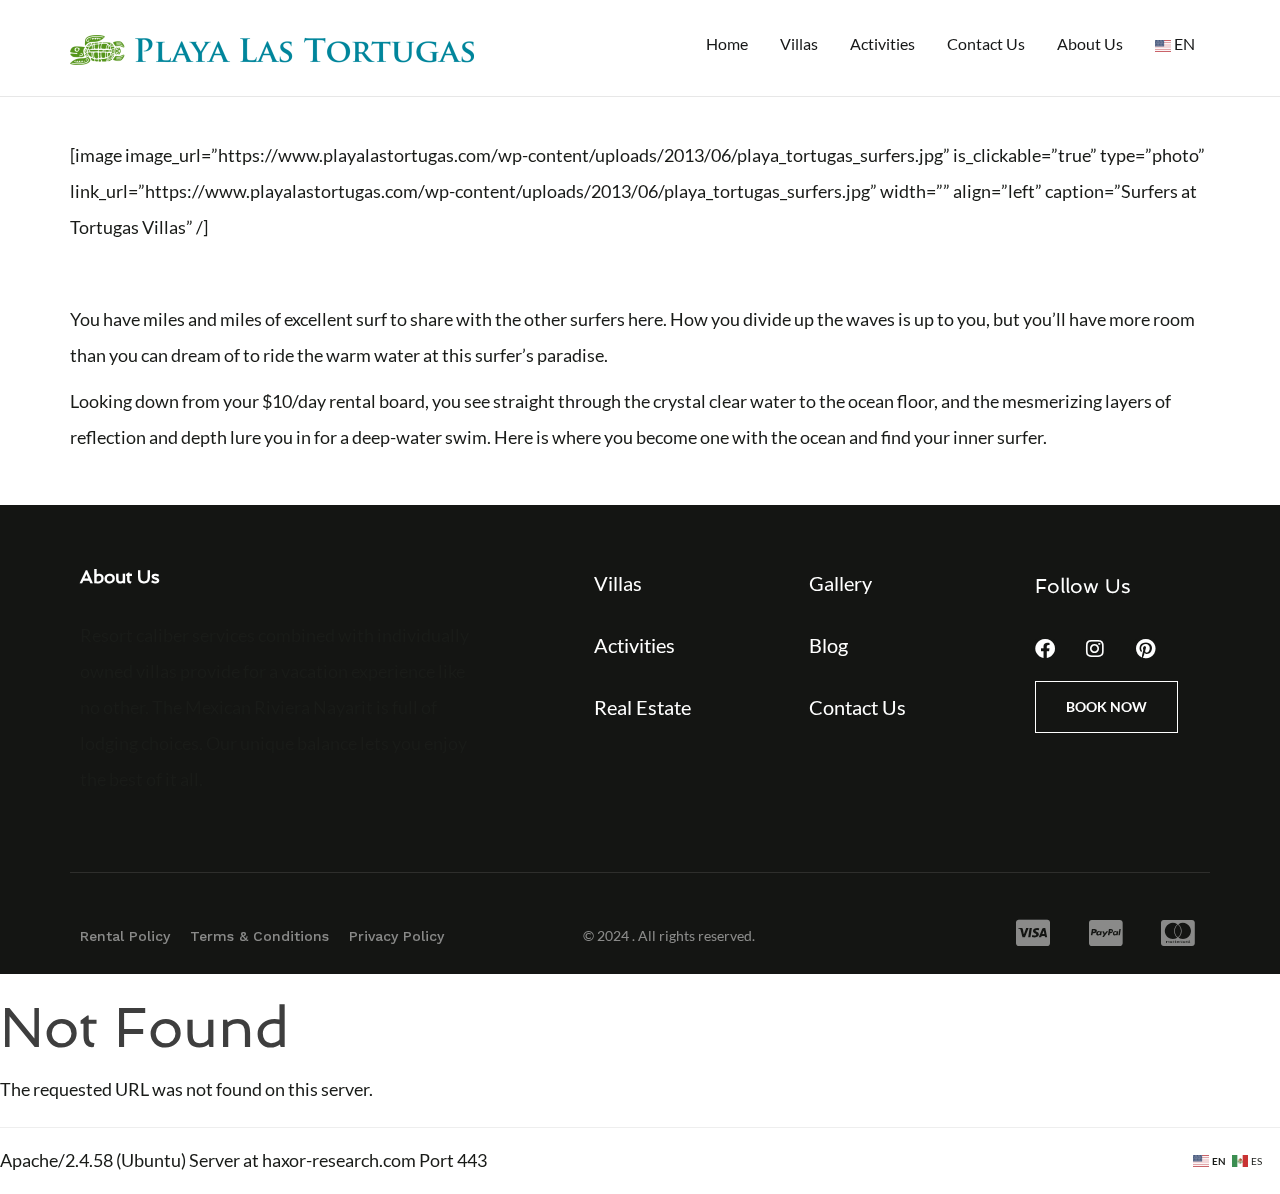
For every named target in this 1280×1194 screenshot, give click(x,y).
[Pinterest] (1145, 649)
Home (727, 43)
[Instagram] (1095, 649)
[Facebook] (1045, 649)
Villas (799, 43)
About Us (1090, 43)
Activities (882, 43)
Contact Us (986, 43)
